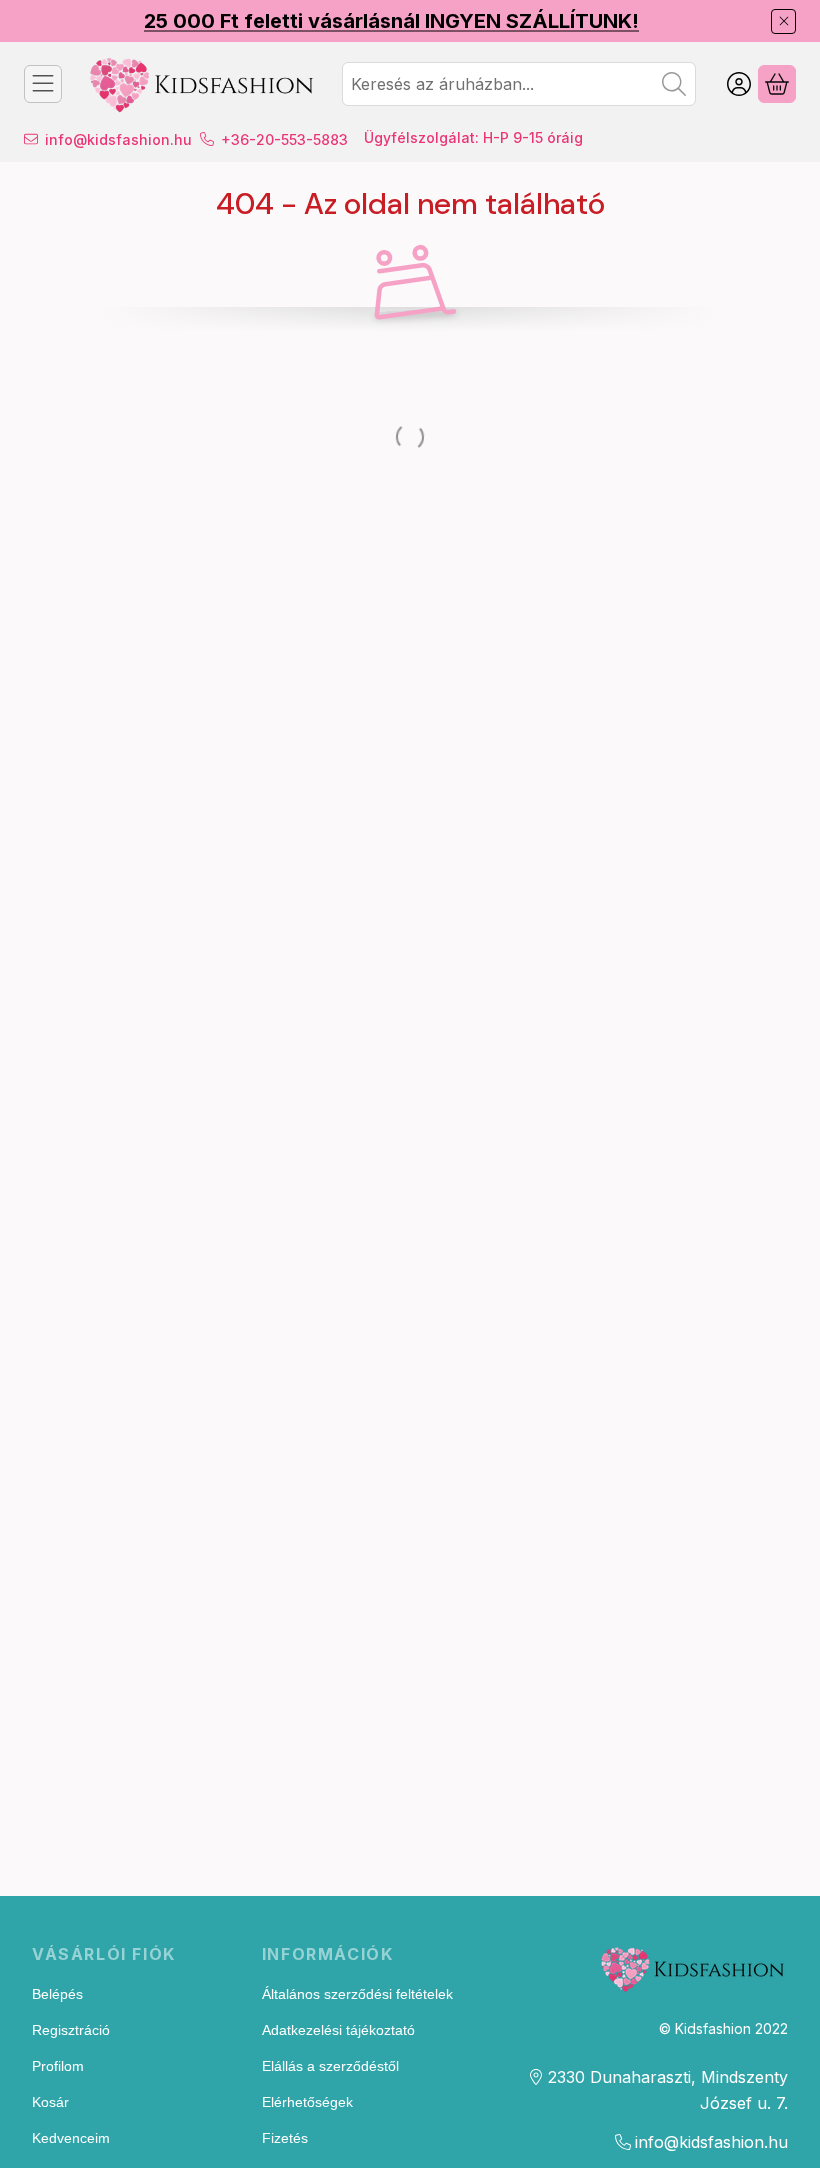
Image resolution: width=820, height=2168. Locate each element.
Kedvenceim (71, 2138)
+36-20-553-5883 (284, 139)
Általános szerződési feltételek (357, 1994)
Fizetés (285, 2138)
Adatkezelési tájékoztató (338, 2030)
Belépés (57, 1994)
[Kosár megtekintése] (777, 84)
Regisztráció (71, 2030)
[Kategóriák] (43, 84)
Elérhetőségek (307, 2102)
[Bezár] (783, 21)
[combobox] (519, 84)
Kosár (50, 2102)
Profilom (58, 2066)
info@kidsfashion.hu (118, 139)
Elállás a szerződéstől (330, 2066)
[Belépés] (739, 84)
